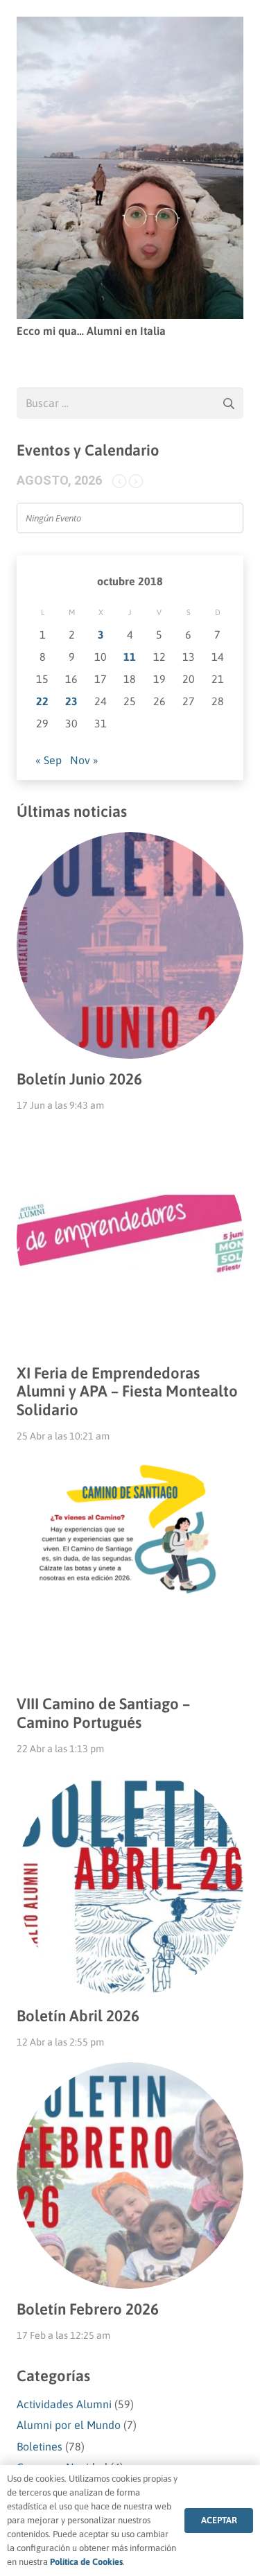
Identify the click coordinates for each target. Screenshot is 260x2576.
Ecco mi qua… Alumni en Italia (91, 331)
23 (71, 701)
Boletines (40, 2446)
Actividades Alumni (64, 2404)
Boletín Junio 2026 (79, 1079)
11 (130, 657)
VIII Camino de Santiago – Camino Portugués (103, 1713)
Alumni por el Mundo (69, 2425)
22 (42, 701)
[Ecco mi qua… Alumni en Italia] (130, 26)
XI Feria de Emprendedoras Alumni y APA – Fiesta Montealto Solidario (127, 1392)
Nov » (84, 760)
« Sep (49, 760)
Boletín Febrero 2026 (88, 2309)
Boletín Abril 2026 (78, 2016)
